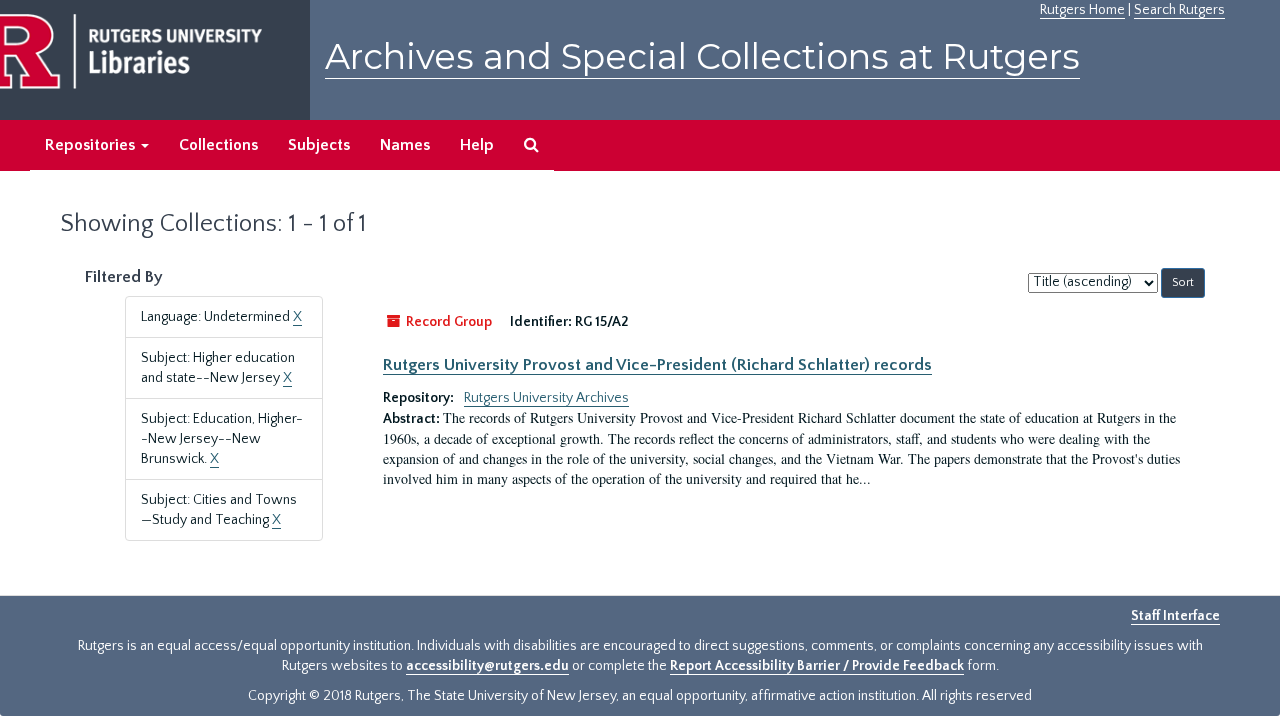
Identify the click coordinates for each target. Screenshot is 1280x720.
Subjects (319, 145)
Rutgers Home (1082, 10)
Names (405, 145)
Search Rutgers (1179, 10)
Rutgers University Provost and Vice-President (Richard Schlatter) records (657, 365)
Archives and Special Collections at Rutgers (702, 56)
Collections (218, 145)
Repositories (92, 145)
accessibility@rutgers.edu (487, 666)
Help (477, 145)
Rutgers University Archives (546, 398)
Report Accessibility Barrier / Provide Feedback (817, 666)
